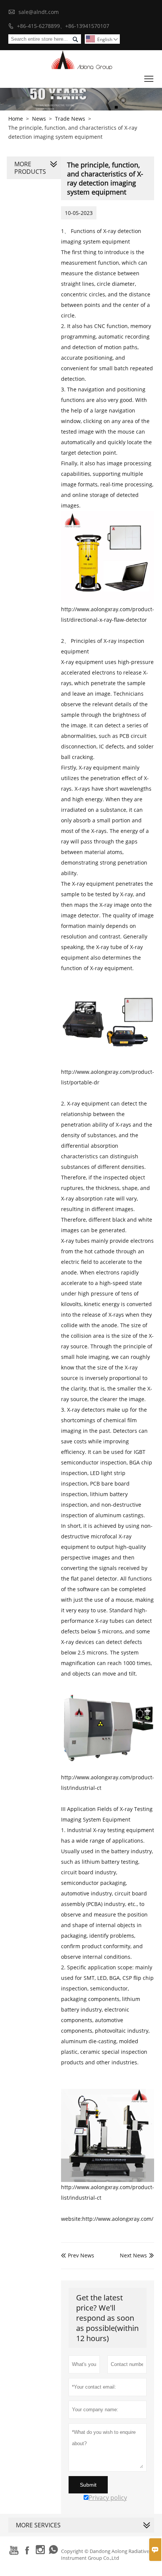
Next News (133, 2255)
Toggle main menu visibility (149, 79)
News (39, 119)
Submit (88, 2485)
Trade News (70, 119)
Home (16, 119)
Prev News (78, 2255)
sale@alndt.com (39, 12)
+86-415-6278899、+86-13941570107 (63, 26)
